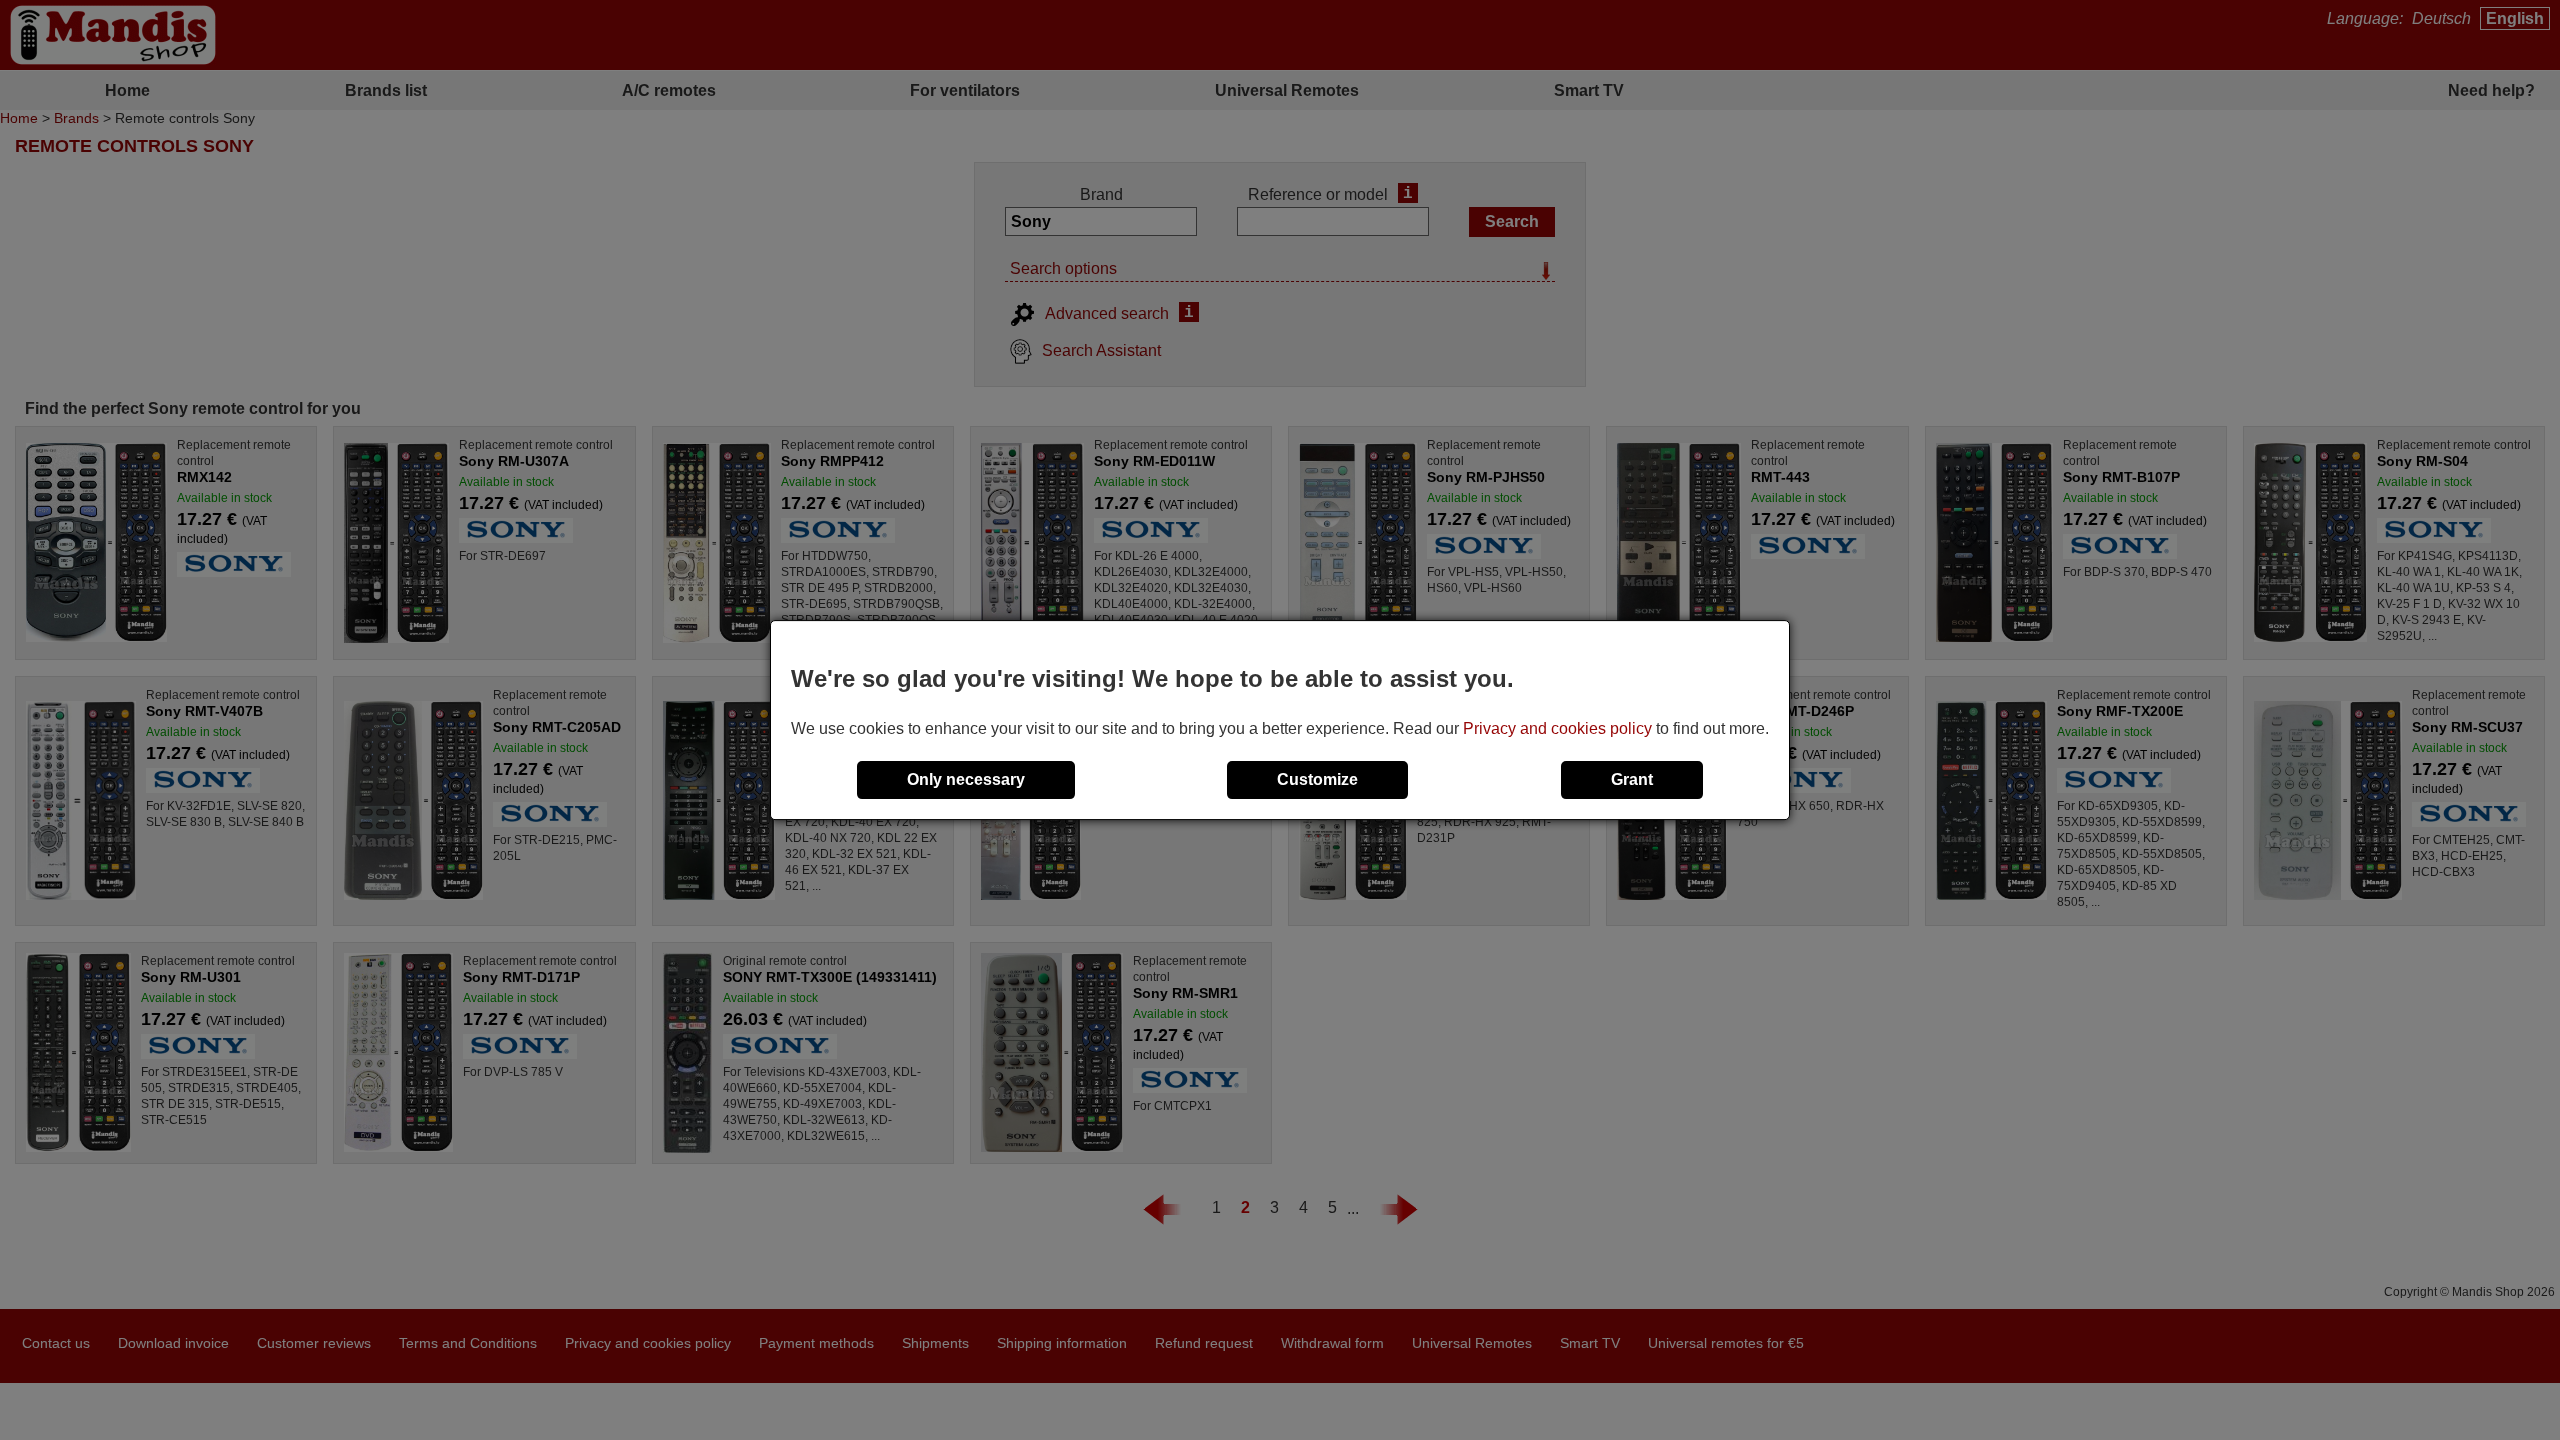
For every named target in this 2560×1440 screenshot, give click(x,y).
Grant (1632, 779)
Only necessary (966, 779)
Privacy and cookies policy (1557, 728)
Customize (1317, 779)
